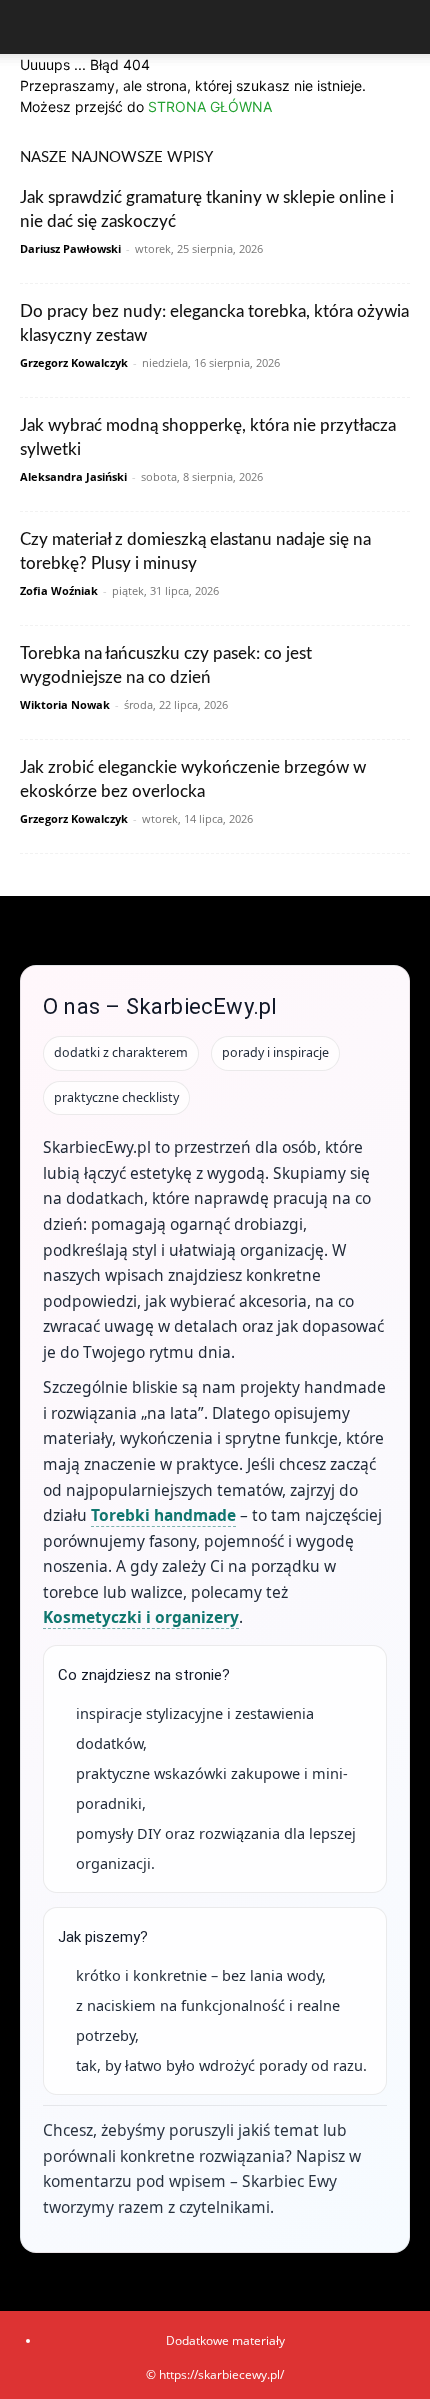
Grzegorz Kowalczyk (74, 362)
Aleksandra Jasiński (73, 476)
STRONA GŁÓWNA (210, 106)
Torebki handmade (163, 1515)
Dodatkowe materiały (225, 2340)
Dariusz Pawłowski (70, 248)
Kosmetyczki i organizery (141, 1617)
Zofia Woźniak (59, 590)
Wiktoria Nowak (65, 704)
